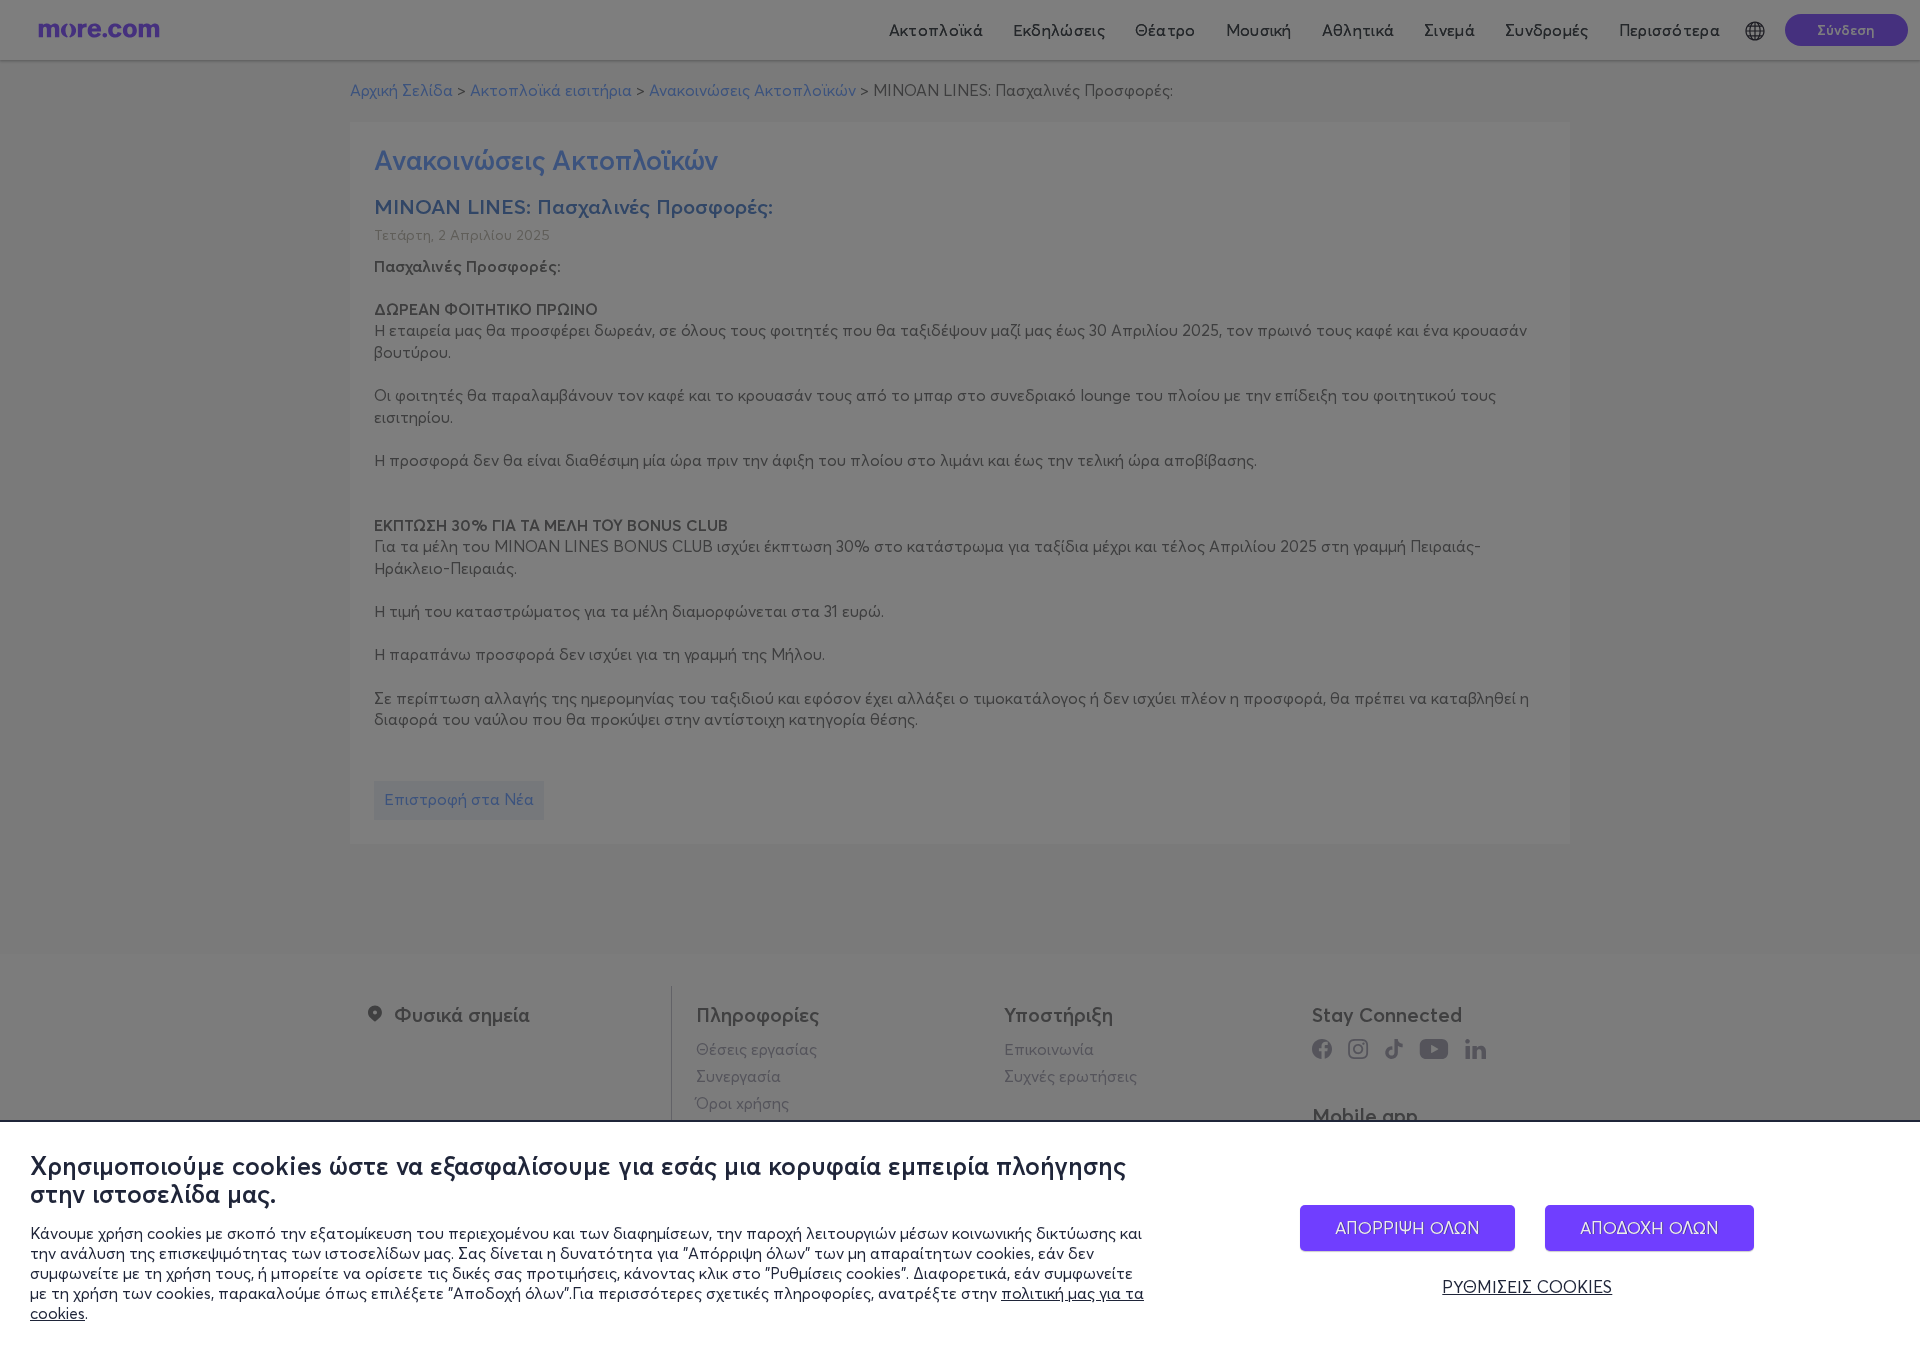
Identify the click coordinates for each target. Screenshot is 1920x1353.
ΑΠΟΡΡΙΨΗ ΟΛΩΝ (1407, 1227)
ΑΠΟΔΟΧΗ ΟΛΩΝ (1649, 1227)
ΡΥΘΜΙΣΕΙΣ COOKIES (1527, 1287)
